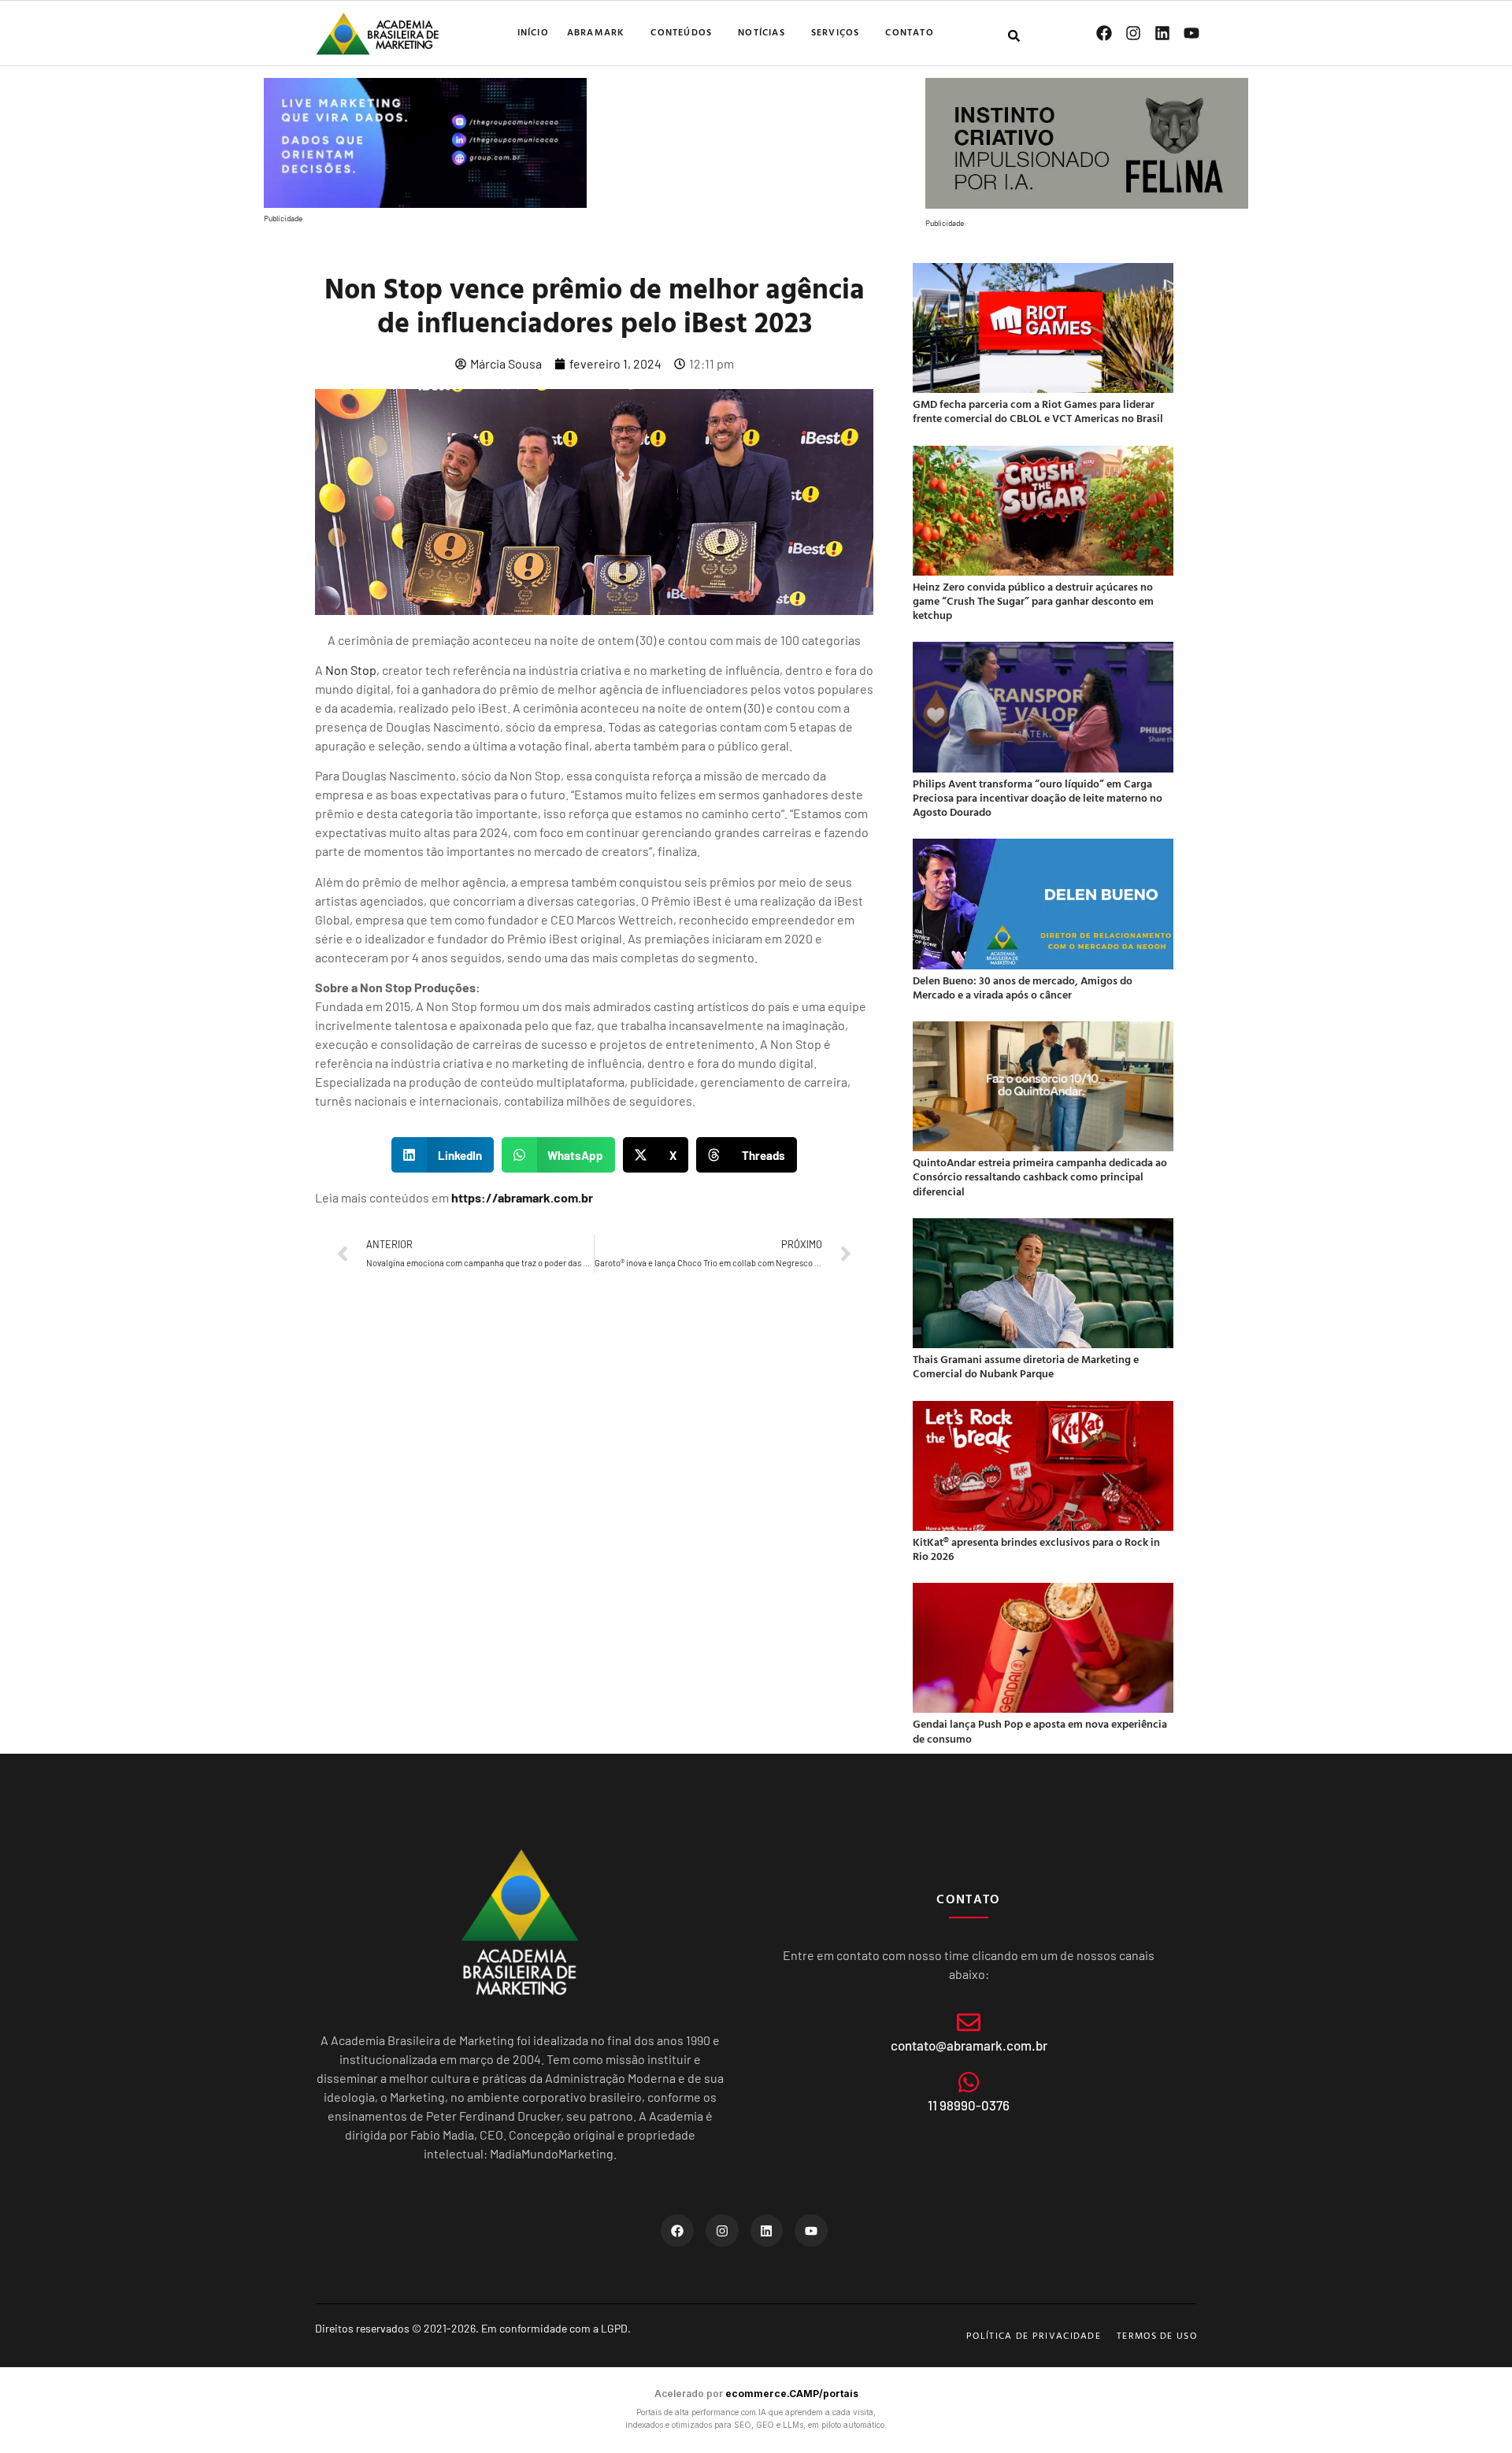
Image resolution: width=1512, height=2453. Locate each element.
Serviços (836, 31)
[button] (443, 1155)
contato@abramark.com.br (969, 2045)
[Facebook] (1104, 33)
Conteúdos (681, 31)
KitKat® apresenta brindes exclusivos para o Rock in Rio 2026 (1036, 1549)
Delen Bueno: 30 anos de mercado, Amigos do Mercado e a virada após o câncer (1023, 987)
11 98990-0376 (969, 2105)
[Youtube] (1191, 33)
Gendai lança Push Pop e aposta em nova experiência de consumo (1040, 1730)
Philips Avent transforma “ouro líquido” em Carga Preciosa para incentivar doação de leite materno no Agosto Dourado (1038, 797)
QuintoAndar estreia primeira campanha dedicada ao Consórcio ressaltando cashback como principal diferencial (1040, 1176)
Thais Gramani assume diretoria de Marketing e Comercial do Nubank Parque (1026, 1366)
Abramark (596, 31)
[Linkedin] (1162, 33)
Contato (909, 31)
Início (533, 31)
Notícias (762, 31)
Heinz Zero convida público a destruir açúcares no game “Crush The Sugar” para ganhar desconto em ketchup (1033, 600)
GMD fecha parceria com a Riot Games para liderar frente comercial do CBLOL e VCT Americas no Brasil (1038, 411)
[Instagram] (1133, 33)
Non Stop (351, 670)
